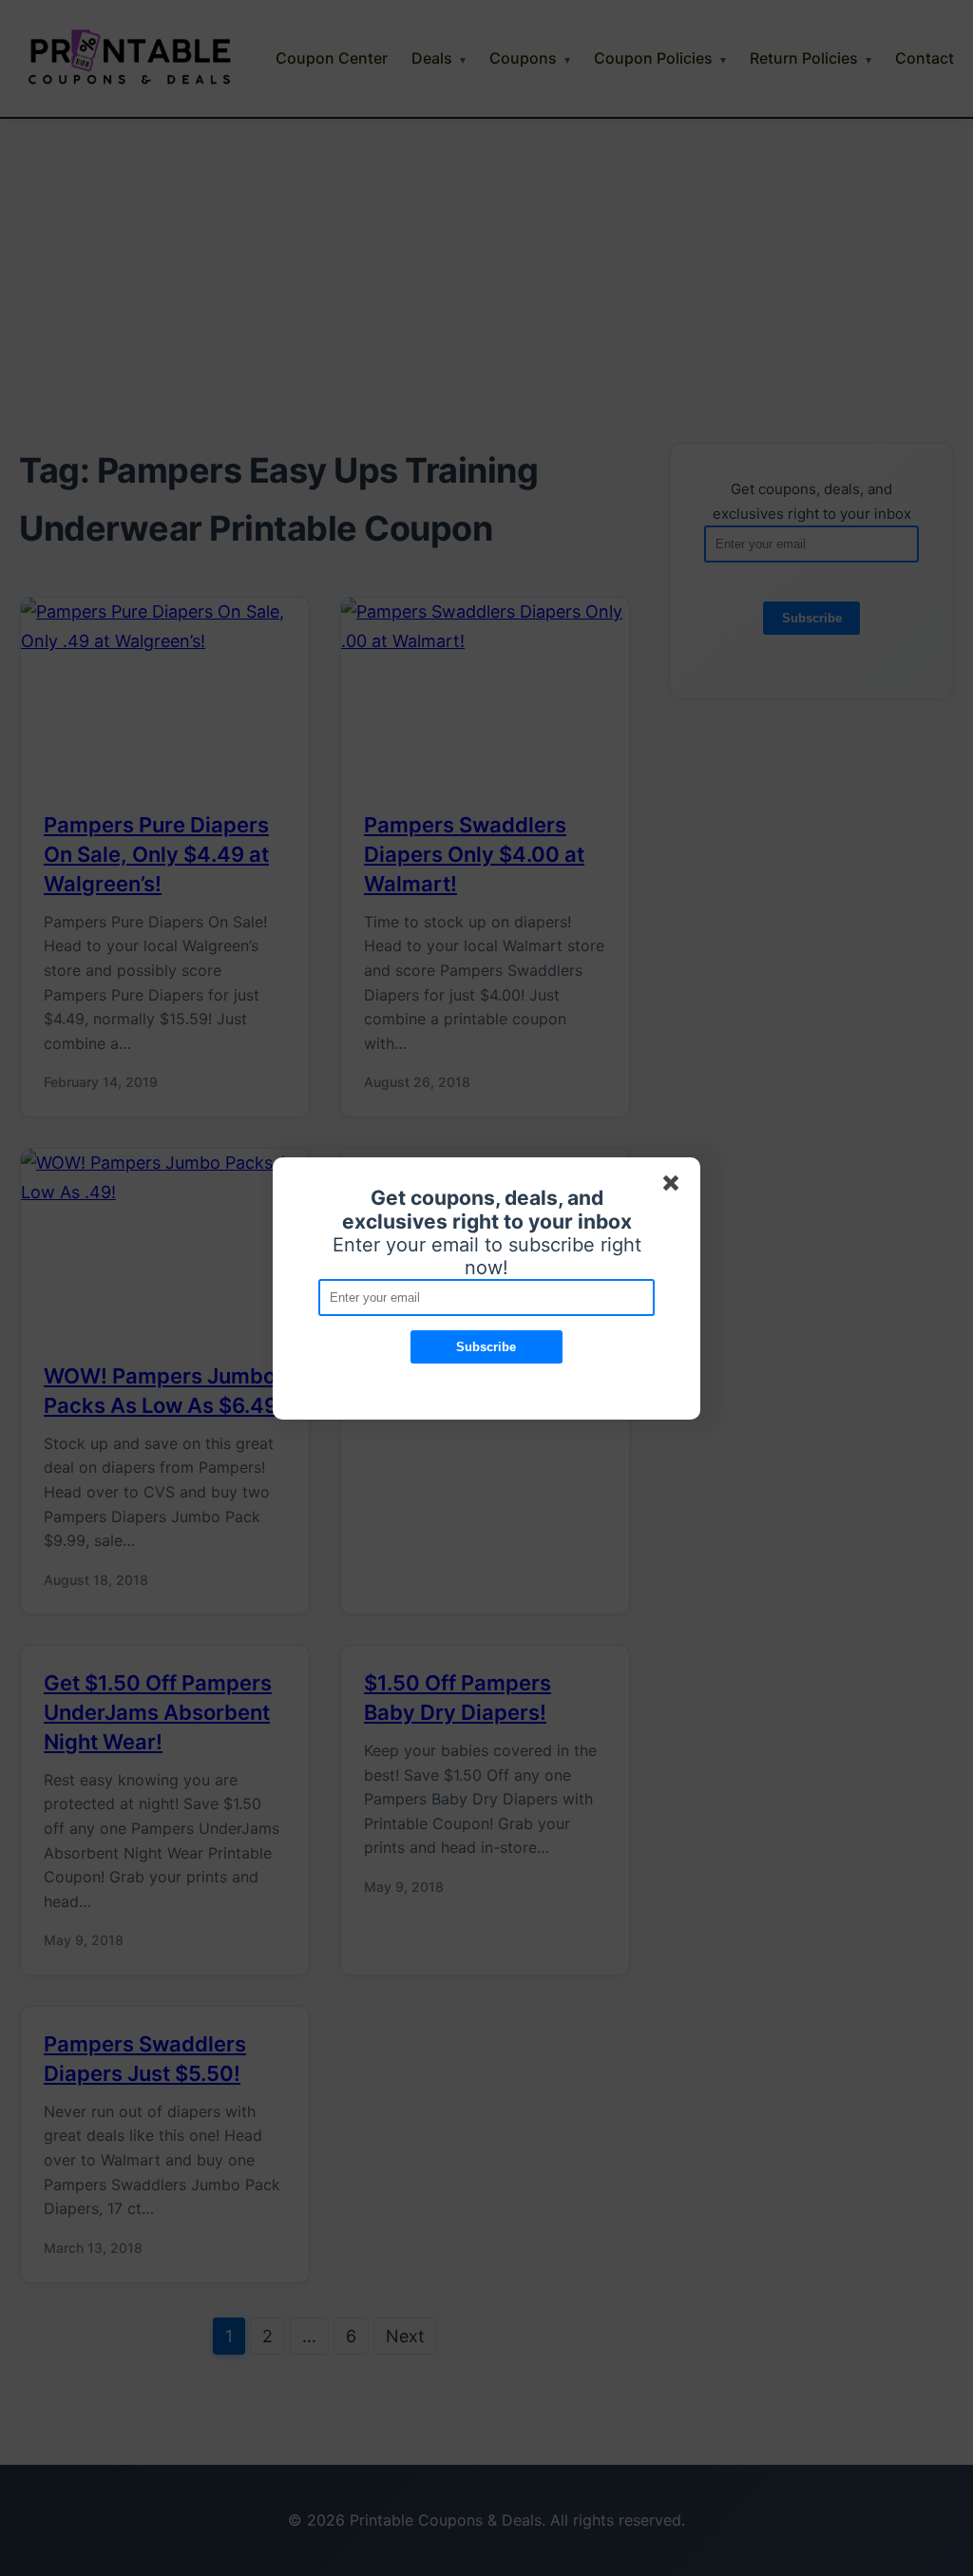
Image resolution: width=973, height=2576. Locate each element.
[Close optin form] (675, 1187)
